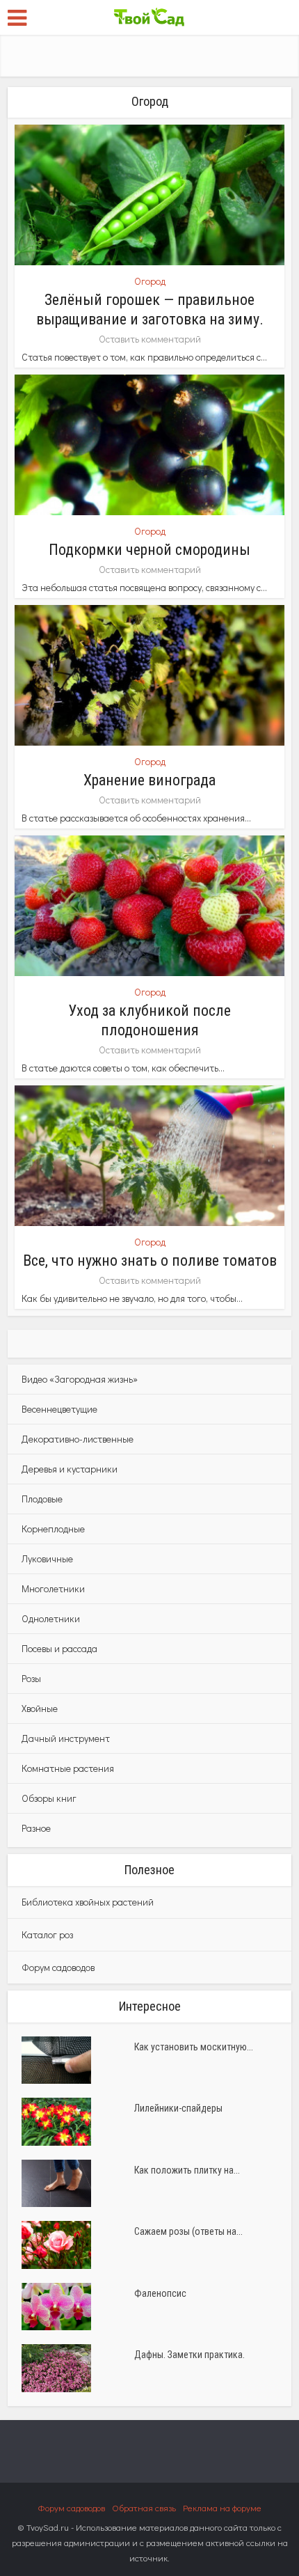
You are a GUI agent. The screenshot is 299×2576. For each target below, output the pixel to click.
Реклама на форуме (222, 2507)
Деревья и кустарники (70, 1469)
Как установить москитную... (194, 2047)
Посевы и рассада (59, 1648)
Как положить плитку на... (187, 2170)
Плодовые (42, 1499)
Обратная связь (144, 2507)
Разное (36, 1828)
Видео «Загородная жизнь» (80, 1379)
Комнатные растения (68, 1768)
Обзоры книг (49, 1798)
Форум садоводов (58, 1967)
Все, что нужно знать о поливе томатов (150, 1260)
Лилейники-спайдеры (178, 2108)
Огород (150, 281)
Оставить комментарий (150, 339)
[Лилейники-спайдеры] (78, 2121)
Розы (31, 1678)
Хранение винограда (149, 780)
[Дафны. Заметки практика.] (78, 2368)
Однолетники (51, 1618)
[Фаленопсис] (78, 2307)
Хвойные (40, 1708)
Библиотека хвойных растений (88, 1902)
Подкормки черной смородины (149, 550)
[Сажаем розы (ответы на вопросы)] (78, 2245)
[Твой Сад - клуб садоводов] (149, 16)
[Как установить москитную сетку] (78, 2060)
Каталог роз (47, 1934)
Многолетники (53, 1588)
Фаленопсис (160, 2293)
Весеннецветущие (59, 1409)
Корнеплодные (53, 1529)
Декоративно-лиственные (78, 1439)
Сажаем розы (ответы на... (188, 2231)
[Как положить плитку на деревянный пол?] (78, 2183)
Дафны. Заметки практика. (189, 2355)
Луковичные (47, 1558)
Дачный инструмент (66, 1738)
